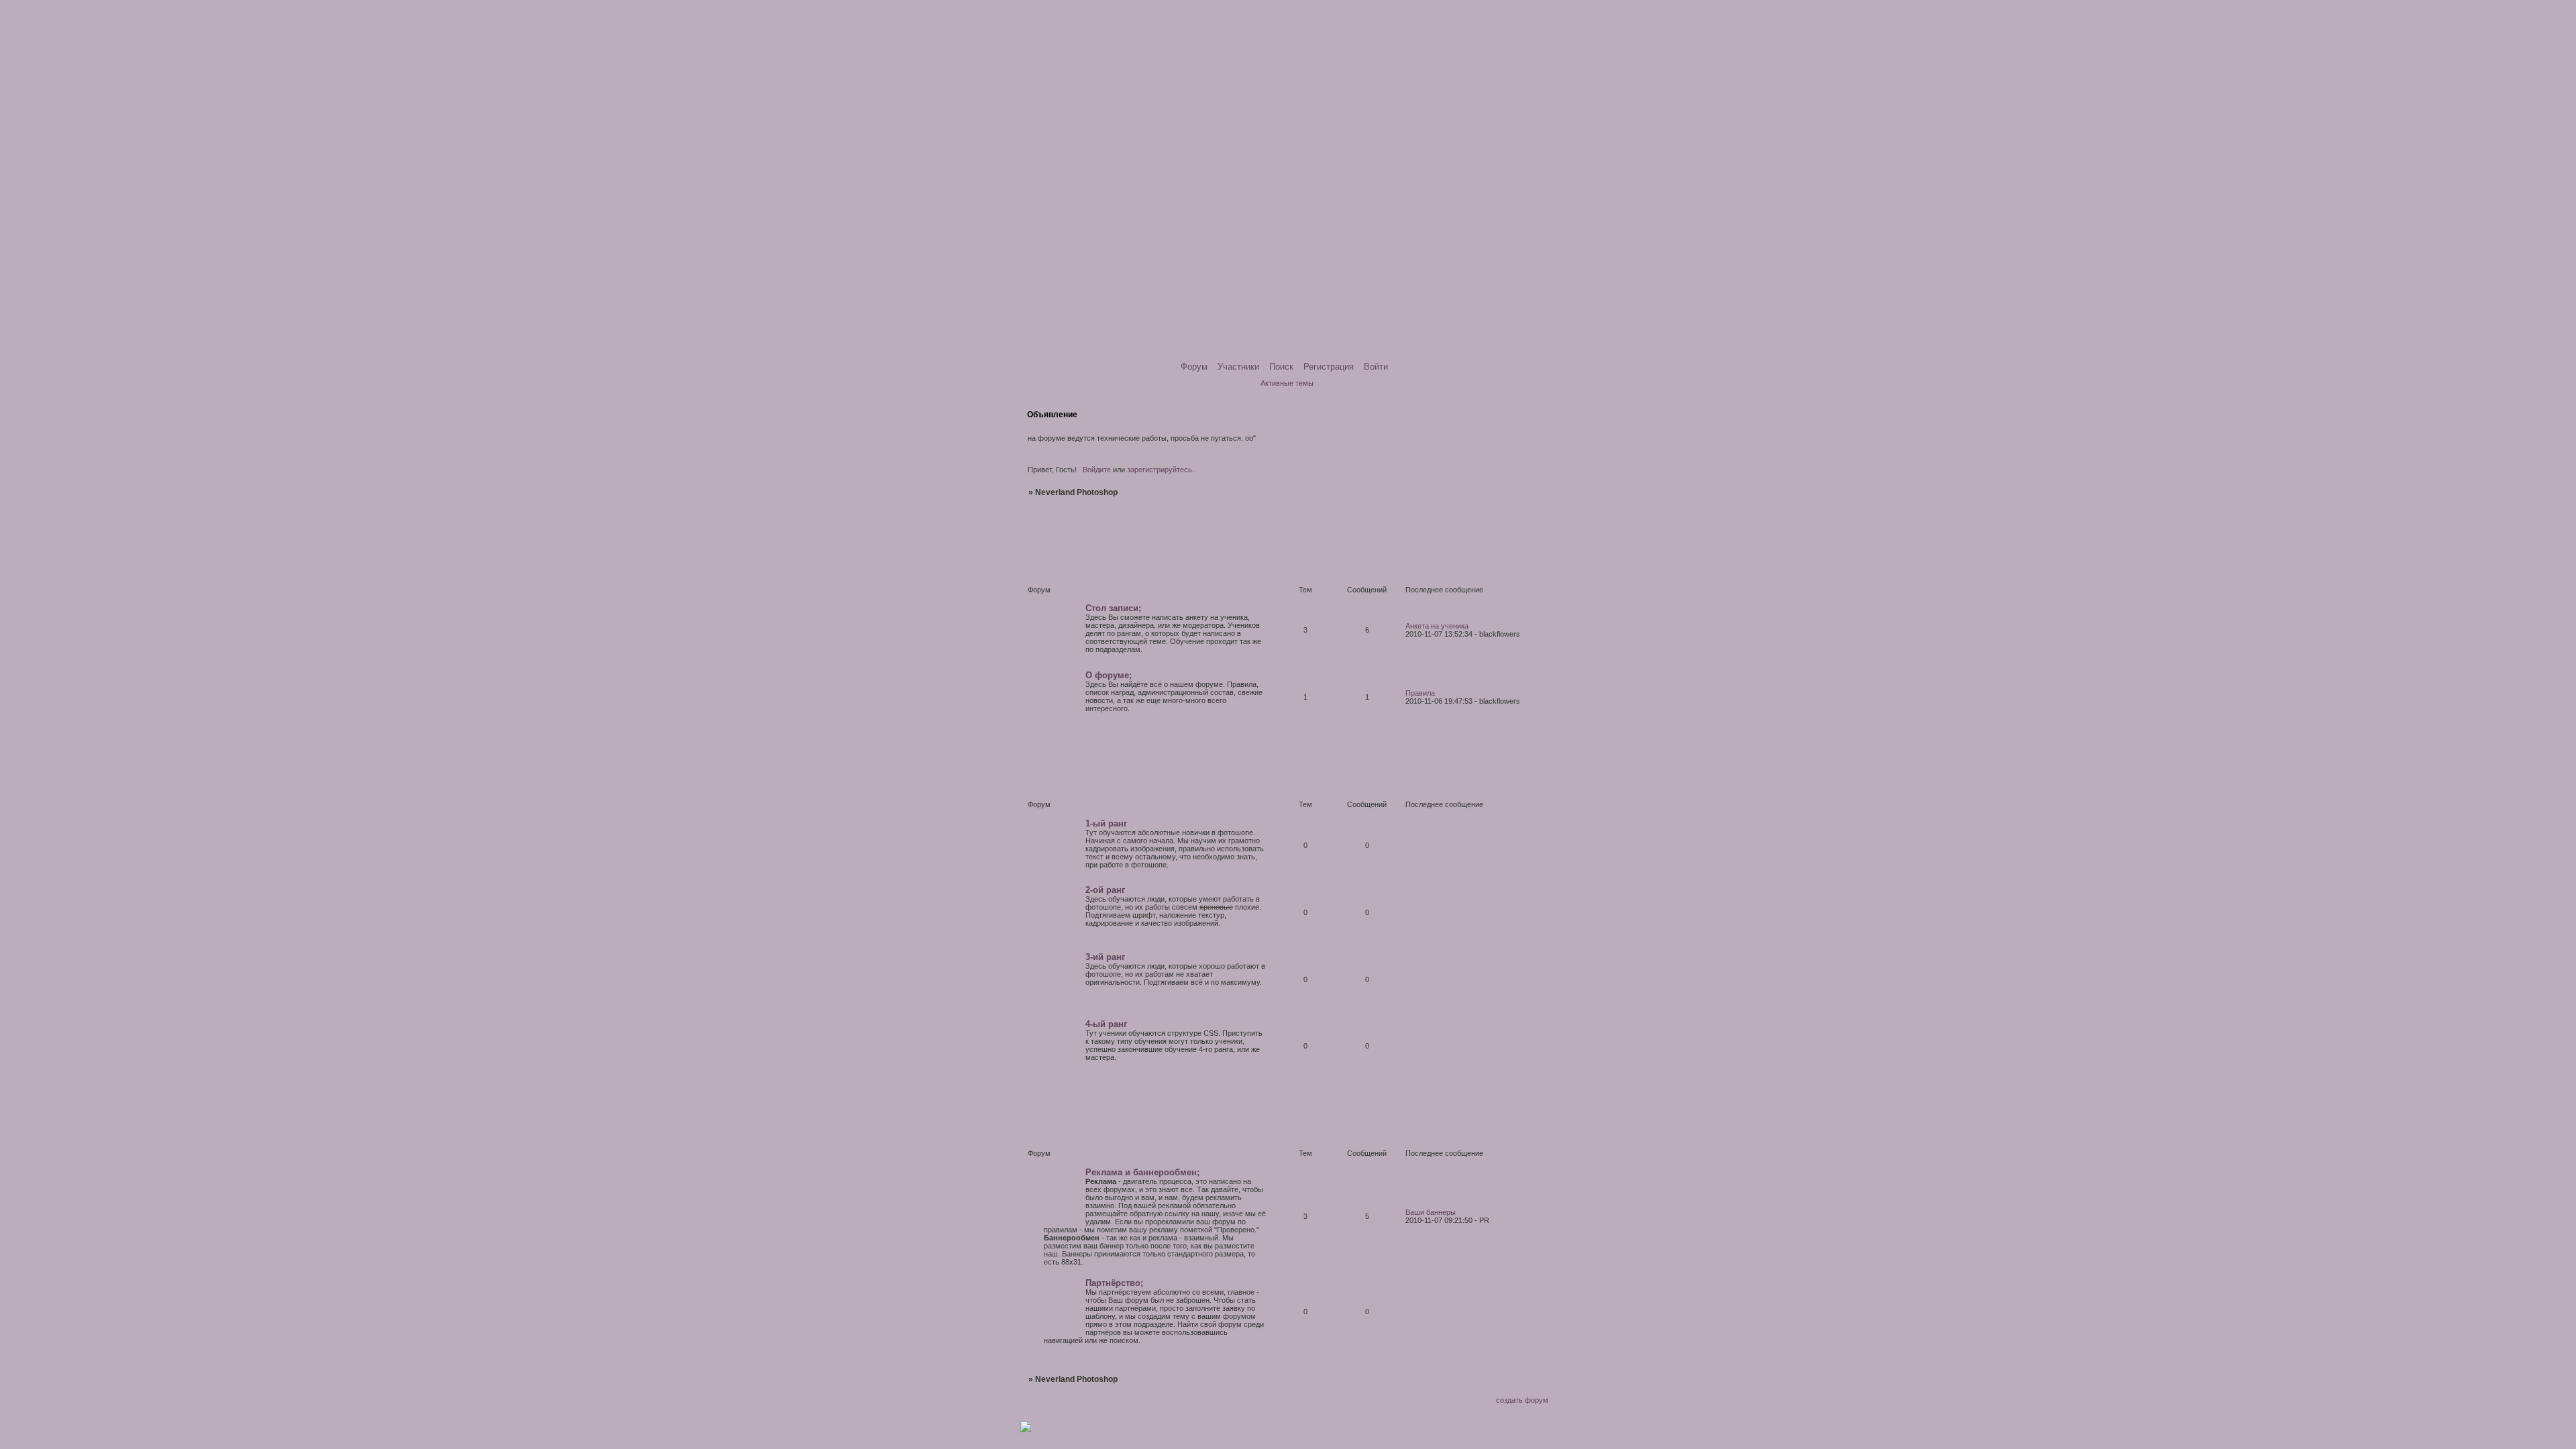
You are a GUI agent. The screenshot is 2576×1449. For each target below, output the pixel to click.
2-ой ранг (1105, 890)
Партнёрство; (1114, 1283)
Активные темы (1287, 383)
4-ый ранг (1106, 1024)
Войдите (1097, 470)
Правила (1420, 693)
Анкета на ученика (1437, 626)
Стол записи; (1113, 608)
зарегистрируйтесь (1160, 470)
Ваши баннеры (1431, 1212)
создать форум (1522, 1400)
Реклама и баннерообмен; (1142, 1172)
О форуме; (1109, 675)
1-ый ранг (1106, 823)
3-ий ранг (1105, 957)
